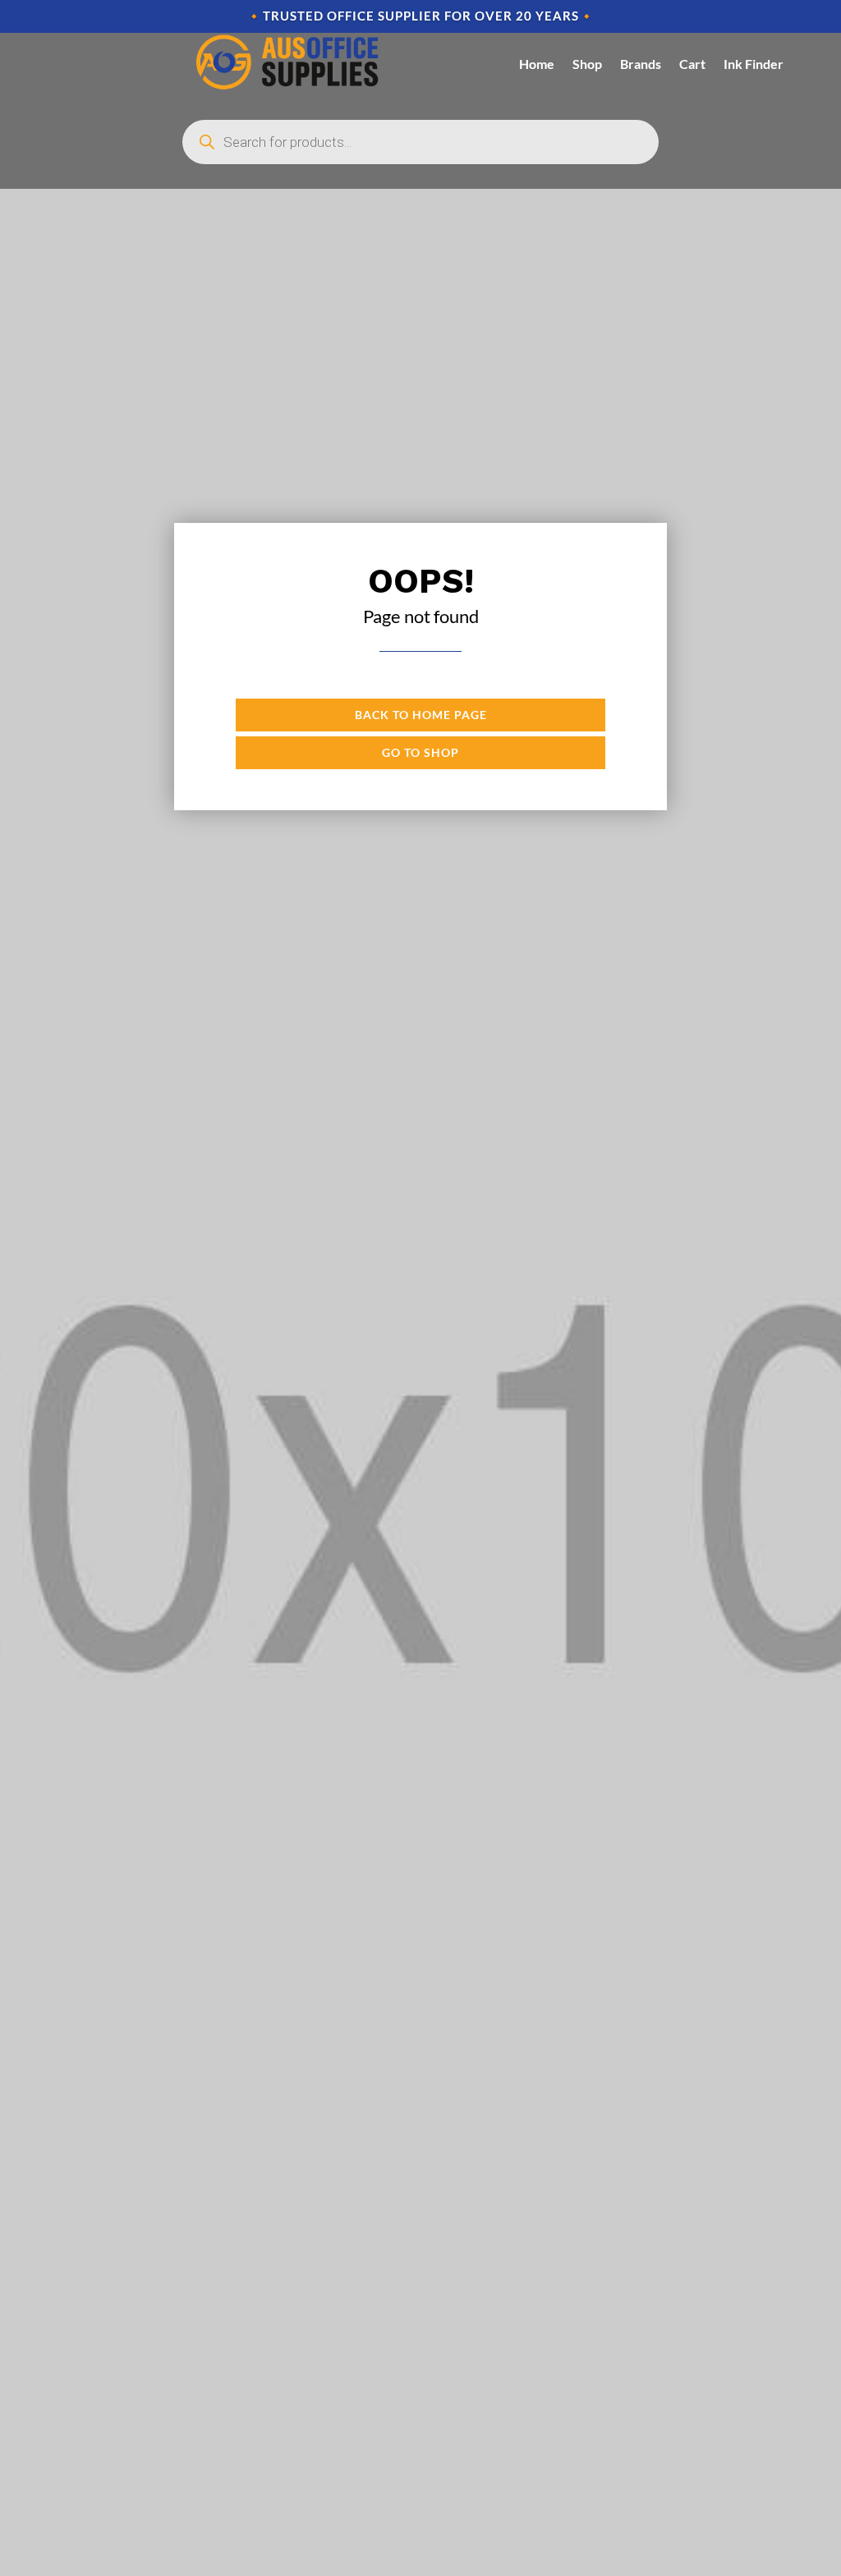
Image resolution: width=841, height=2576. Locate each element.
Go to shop (420, 752)
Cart (692, 64)
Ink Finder (754, 64)
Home (537, 64)
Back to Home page (421, 715)
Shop (587, 64)
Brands (641, 64)
